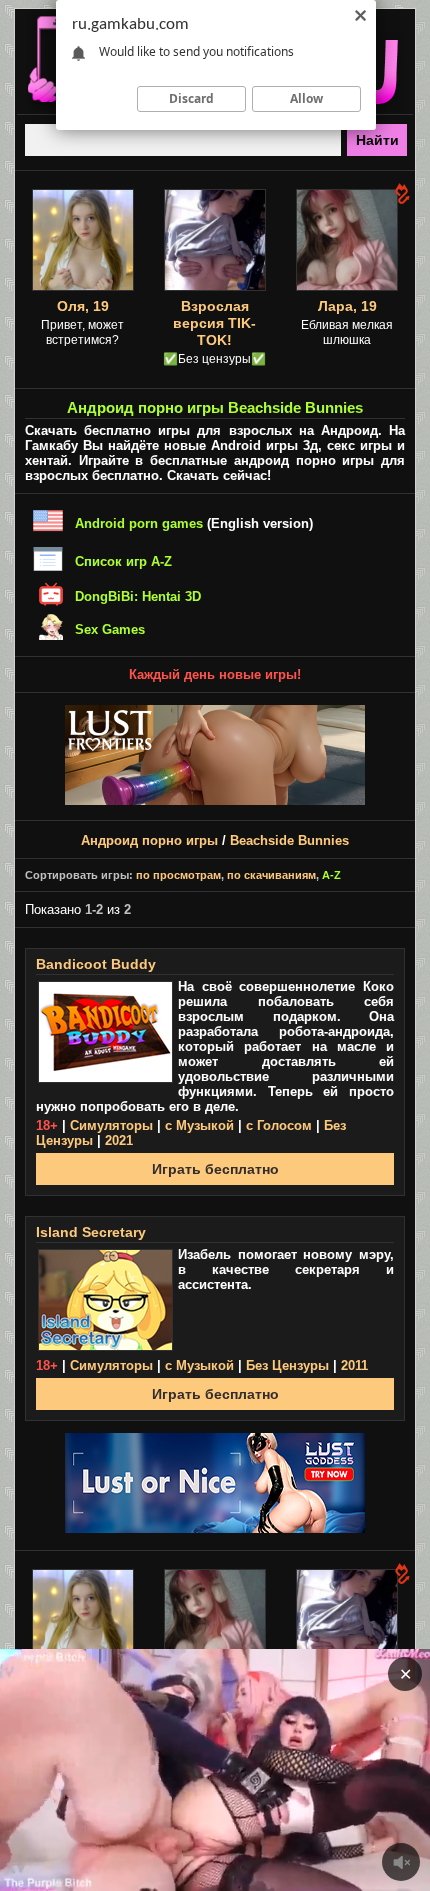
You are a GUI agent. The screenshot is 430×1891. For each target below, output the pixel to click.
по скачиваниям (271, 875)
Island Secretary (91, 1232)
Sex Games (110, 629)
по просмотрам (178, 875)
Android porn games (139, 523)
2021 (119, 1140)
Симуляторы (111, 1125)
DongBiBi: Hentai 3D (138, 596)
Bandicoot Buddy (96, 964)
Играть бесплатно (215, 1169)
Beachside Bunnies (289, 840)
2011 (354, 1365)
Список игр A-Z (123, 561)
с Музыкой (199, 1125)
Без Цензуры (287, 1365)
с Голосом (279, 1125)
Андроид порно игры (149, 840)
